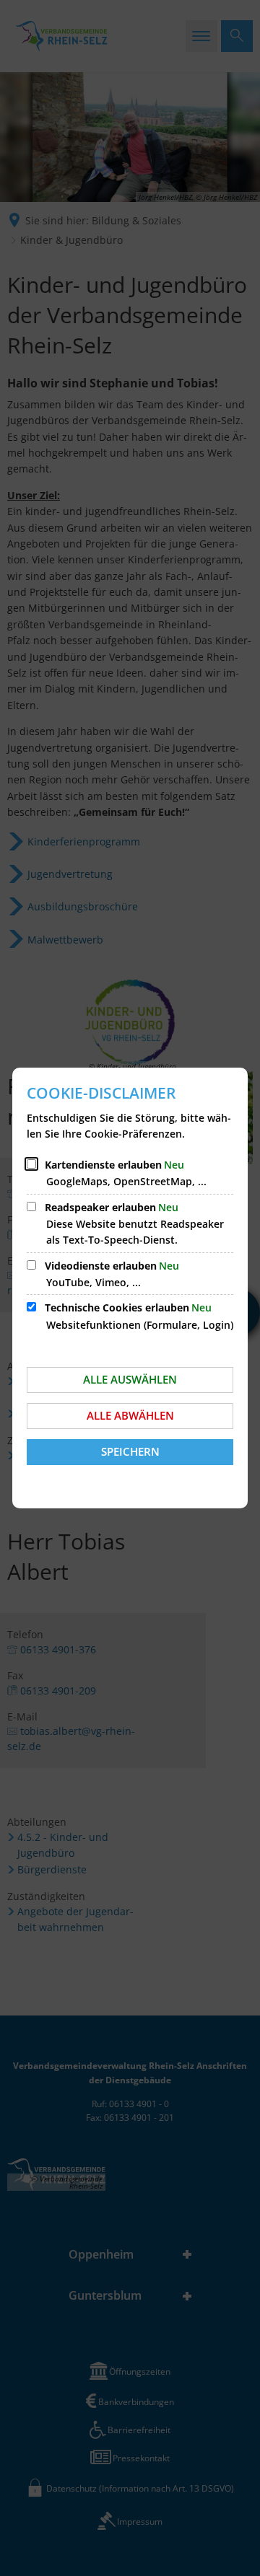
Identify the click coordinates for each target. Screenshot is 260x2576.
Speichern (130, 1451)
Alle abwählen (130, 1415)
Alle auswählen (130, 1379)
